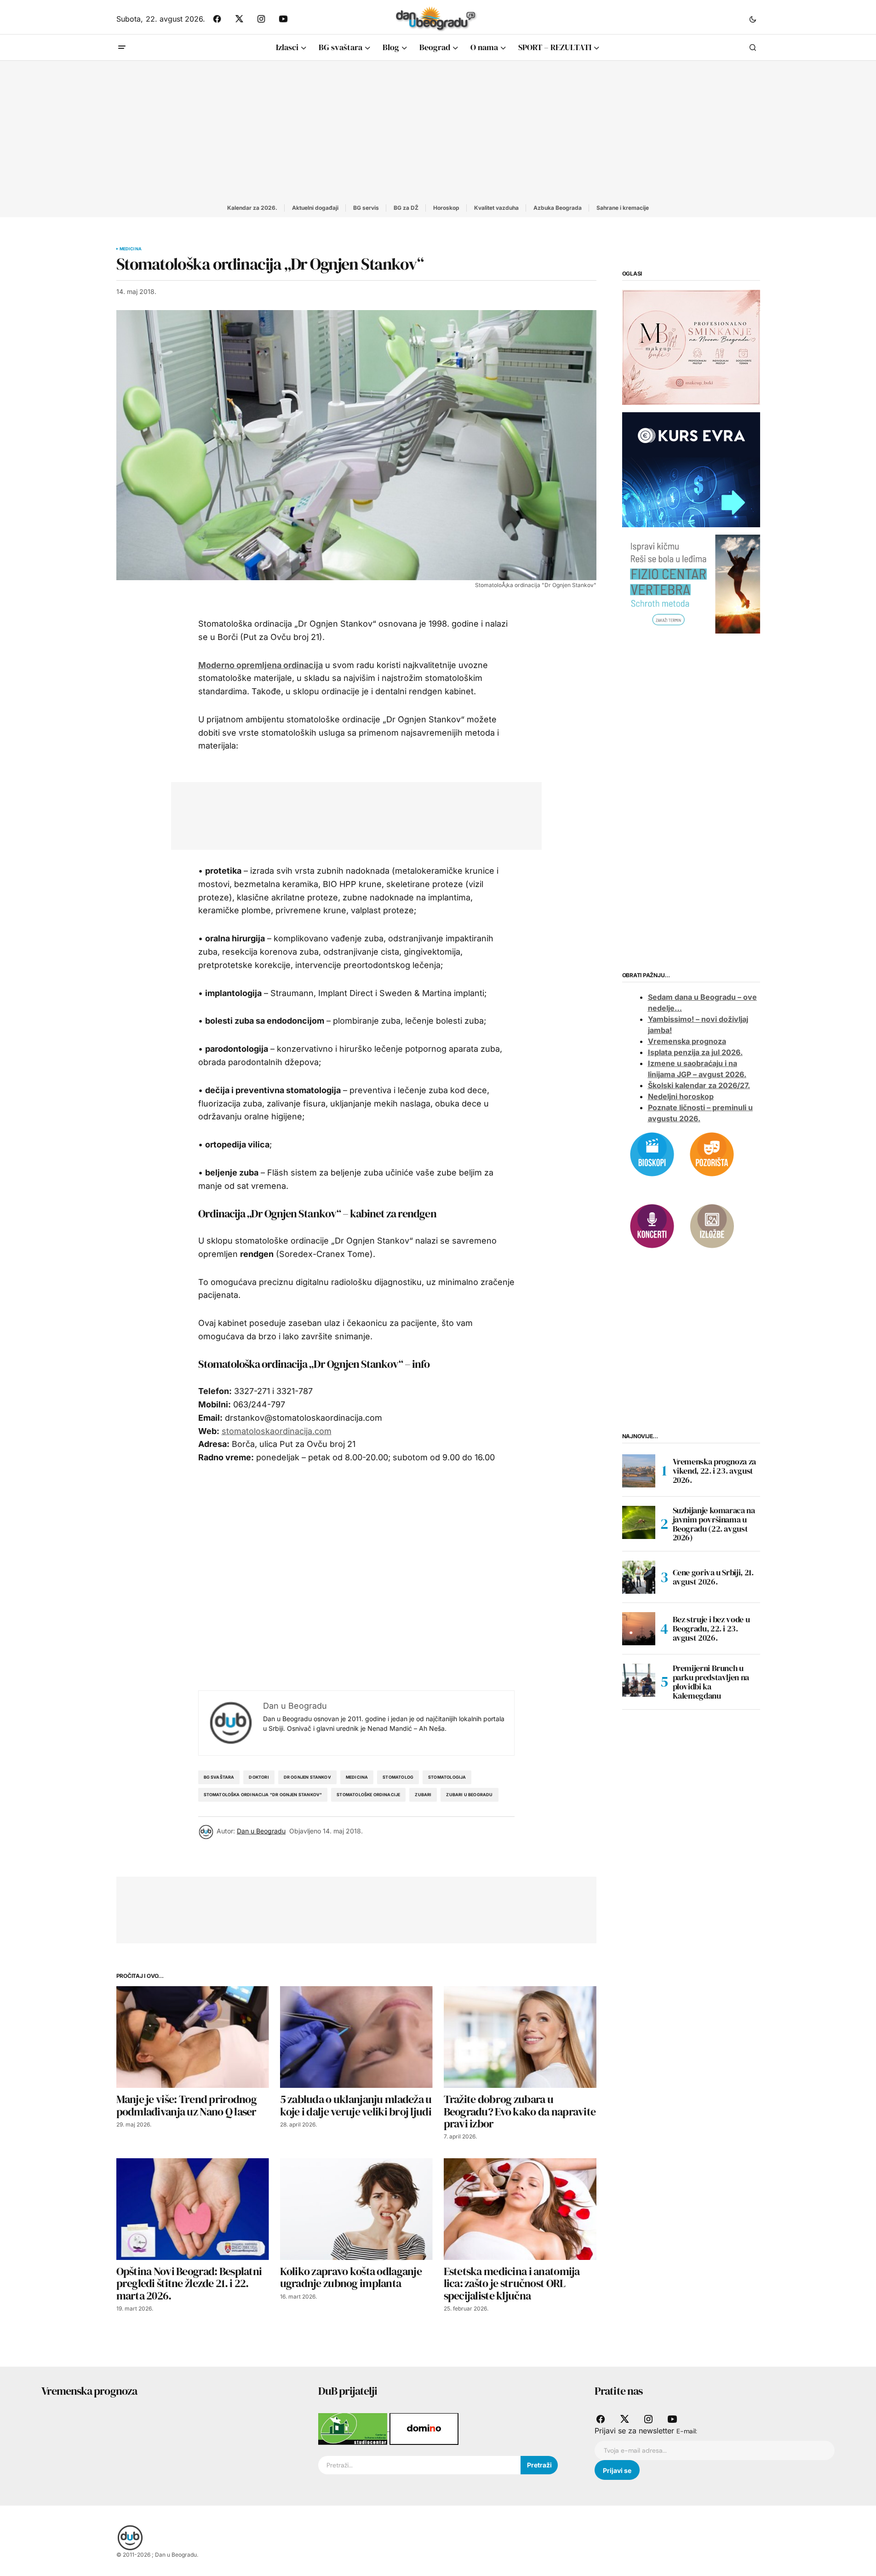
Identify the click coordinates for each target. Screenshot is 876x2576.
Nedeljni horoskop (681, 1096)
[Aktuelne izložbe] (712, 1225)
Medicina (131, 249)
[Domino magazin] (424, 2428)
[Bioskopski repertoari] (652, 1153)
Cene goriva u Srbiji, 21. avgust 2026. (713, 1577)
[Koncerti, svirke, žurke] (652, 1225)
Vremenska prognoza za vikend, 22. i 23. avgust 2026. (714, 1471)
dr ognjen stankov (307, 1777)
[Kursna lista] (691, 347)
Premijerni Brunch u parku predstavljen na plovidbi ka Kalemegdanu (711, 1682)
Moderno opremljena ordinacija (261, 665)
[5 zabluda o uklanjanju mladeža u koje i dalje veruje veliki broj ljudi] (356, 2037)
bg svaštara (219, 1777)
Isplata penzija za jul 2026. (695, 1052)
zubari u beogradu (469, 1795)
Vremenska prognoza (687, 1041)
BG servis (366, 208)
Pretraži (539, 2465)
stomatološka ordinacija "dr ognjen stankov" (263, 1795)
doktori (259, 1777)
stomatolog (398, 1777)
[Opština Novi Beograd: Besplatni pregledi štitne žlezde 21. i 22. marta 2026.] (193, 2209)
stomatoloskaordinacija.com (277, 1431)
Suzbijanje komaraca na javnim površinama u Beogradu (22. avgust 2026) (714, 1524)
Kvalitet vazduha (496, 208)
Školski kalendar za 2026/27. (699, 1085)
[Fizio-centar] (691, 583)
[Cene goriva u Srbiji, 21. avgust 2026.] (639, 1577)
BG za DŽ (406, 208)
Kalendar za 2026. (252, 208)
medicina (357, 1777)
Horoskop (446, 208)
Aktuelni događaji (315, 208)
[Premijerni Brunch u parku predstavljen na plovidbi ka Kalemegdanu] (639, 1680)
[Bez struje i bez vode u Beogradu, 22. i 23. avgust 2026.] (639, 1629)
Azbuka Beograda (558, 208)
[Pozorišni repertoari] (712, 1153)
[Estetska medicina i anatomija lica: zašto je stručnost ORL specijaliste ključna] (520, 2209)
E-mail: (687, 2431)
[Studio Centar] (354, 2428)
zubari (423, 1795)
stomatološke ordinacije (368, 1795)
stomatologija (447, 1777)
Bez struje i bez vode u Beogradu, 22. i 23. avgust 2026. (711, 1628)
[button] (753, 19)
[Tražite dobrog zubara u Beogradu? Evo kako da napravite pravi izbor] (520, 2037)
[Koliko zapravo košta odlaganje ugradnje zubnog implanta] (356, 2209)
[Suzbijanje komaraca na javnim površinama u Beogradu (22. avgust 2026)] (639, 1522)
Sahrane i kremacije (623, 208)
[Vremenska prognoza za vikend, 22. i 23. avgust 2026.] (639, 1471)
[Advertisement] (438, 130)
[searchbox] (420, 2465)
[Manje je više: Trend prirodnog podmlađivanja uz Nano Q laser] (193, 2037)
